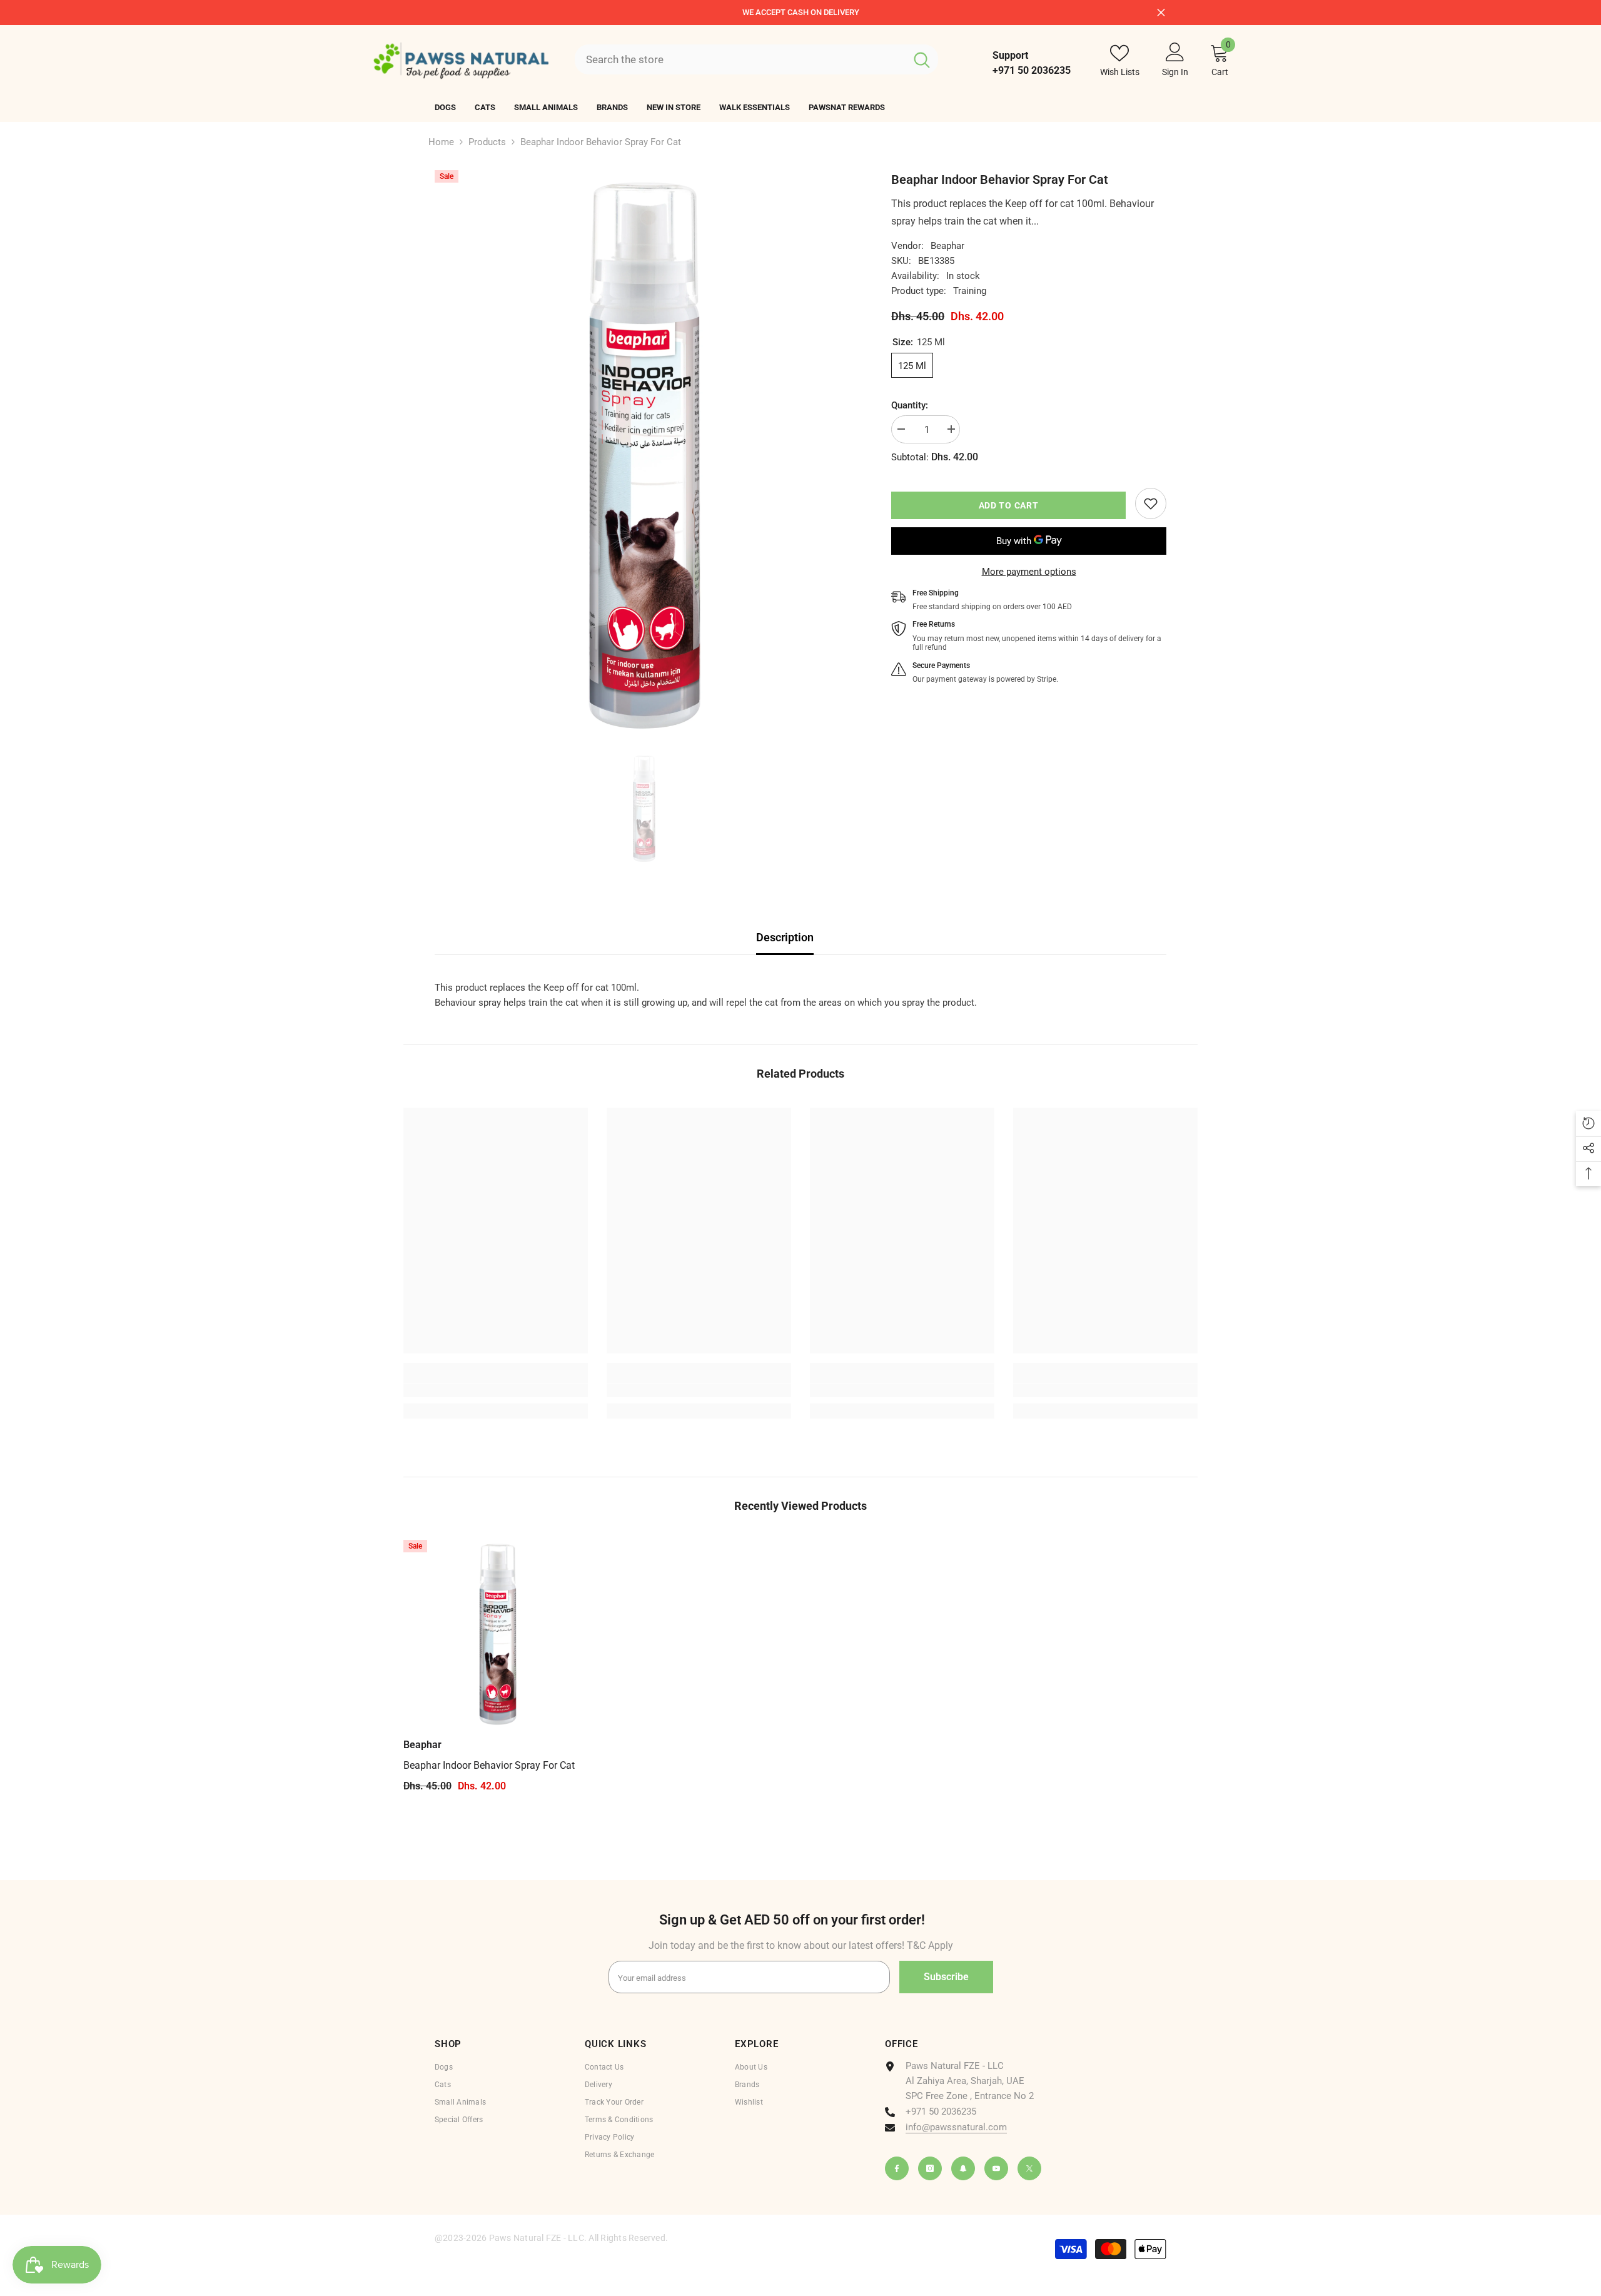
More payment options (1029, 572)
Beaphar (947, 246)
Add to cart (1009, 505)
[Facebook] (897, 2168)
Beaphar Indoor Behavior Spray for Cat (489, 1765)
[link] (1151, 503)
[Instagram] (930, 2168)
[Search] (756, 59)
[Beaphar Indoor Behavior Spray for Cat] (498, 1635)
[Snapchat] (963, 2168)
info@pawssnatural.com (956, 2127)
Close (1161, 12)
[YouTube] (996, 2168)
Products (487, 142)
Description (785, 937)
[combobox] (740, 59)
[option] (800, 13)
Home (441, 142)
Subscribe (946, 1977)
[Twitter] (1029, 2168)
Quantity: (910, 405)
